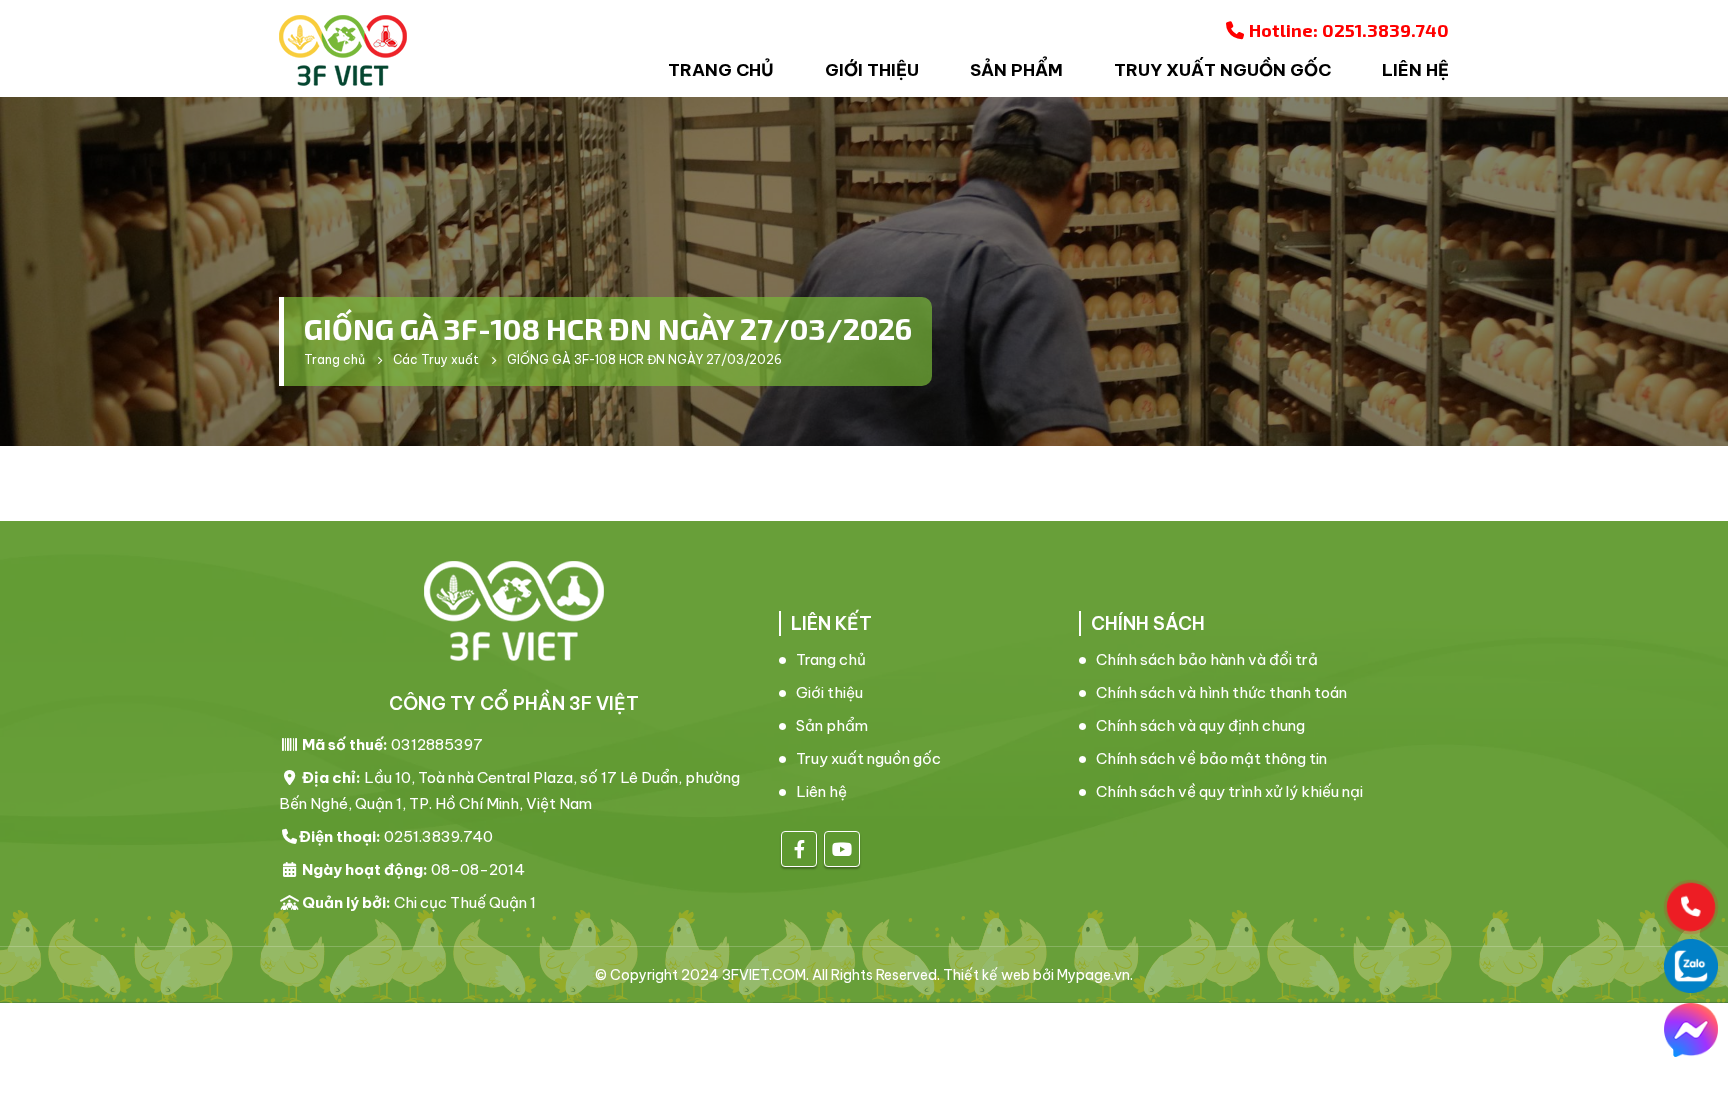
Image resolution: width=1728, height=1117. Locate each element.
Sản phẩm (1016, 70)
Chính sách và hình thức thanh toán (1221, 692)
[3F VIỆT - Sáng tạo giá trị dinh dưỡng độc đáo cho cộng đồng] (343, 50)
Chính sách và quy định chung (1200, 725)
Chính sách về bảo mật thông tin (1211, 758)
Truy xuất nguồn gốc (1222, 70)
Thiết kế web (986, 975)
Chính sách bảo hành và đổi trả (1207, 659)
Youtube (842, 849)
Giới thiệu (872, 70)
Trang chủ (721, 70)
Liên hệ (1415, 70)
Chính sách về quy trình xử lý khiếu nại (1229, 791)
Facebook (799, 849)
